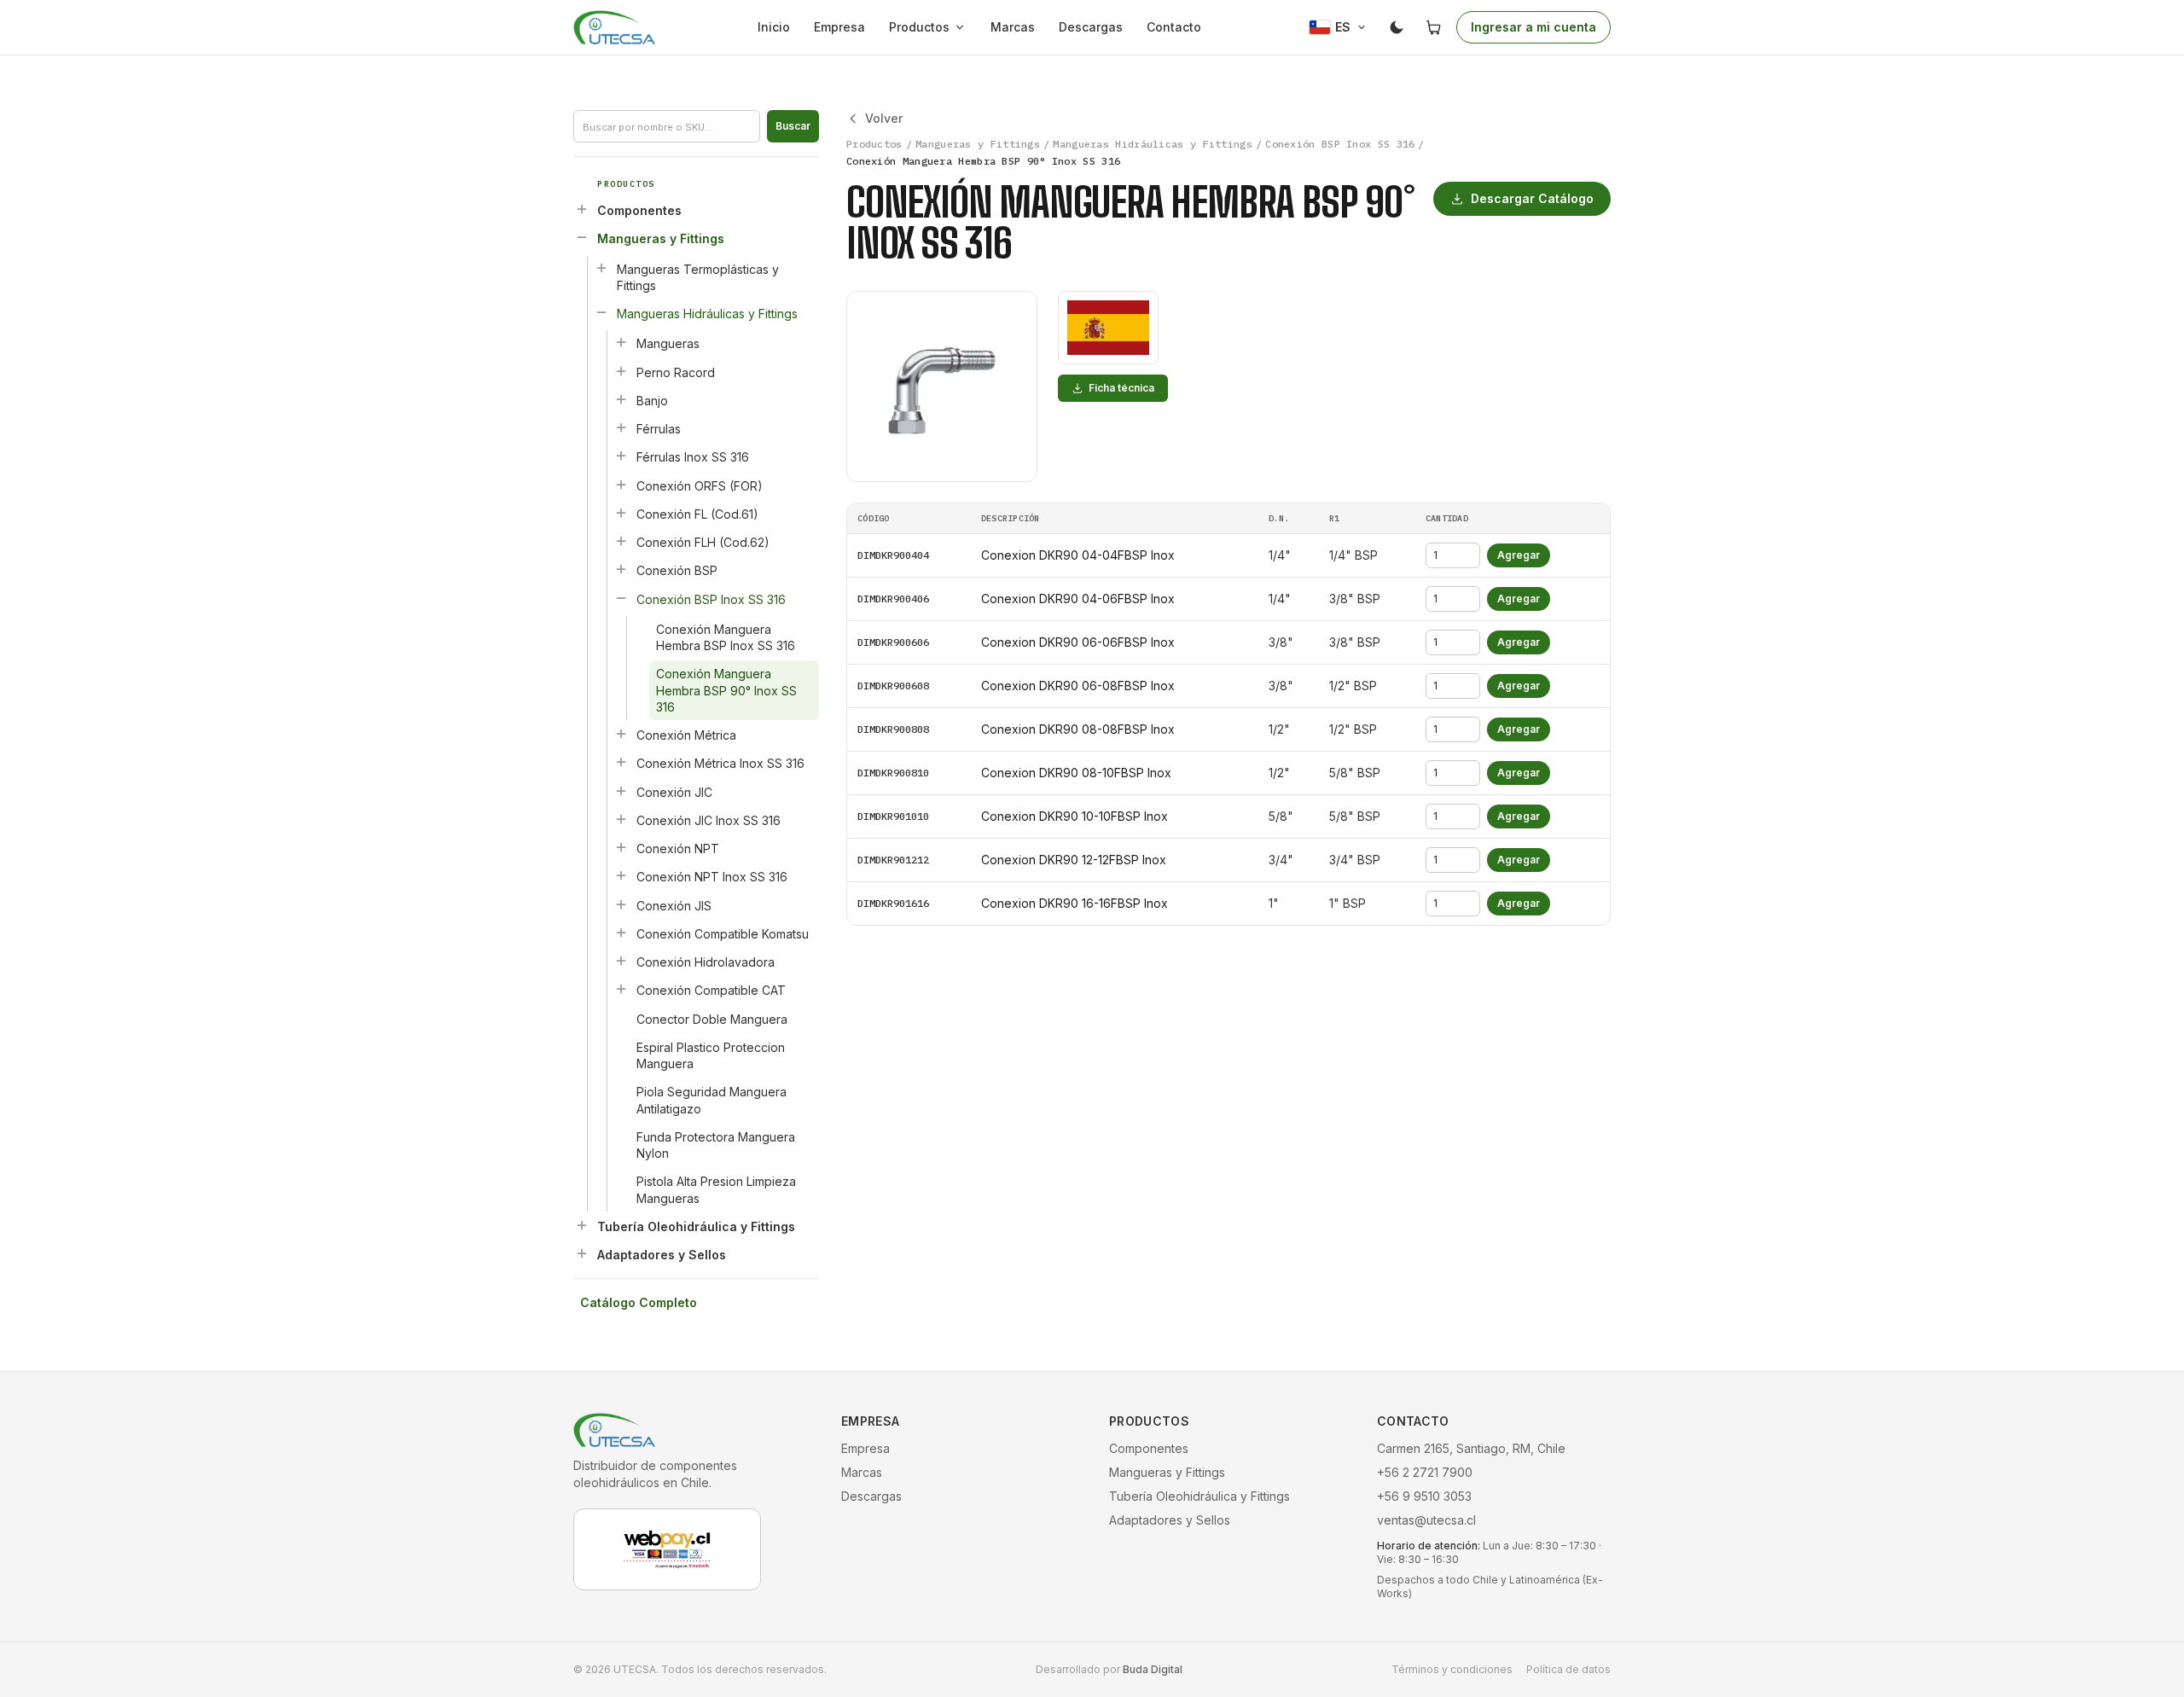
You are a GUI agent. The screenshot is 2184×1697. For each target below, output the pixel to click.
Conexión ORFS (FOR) (700, 486)
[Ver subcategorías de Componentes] (582, 209)
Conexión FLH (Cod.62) (703, 542)
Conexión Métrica (686, 735)
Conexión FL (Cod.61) (697, 514)
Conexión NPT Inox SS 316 (712, 877)
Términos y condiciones (1452, 1669)
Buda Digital (1153, 1669)
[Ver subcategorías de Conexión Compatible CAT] (621, 989)
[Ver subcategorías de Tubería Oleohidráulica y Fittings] (582, 1225)
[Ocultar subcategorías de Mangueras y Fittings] (582, 237)
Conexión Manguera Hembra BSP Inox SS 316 (726, 637)
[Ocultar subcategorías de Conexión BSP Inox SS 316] (621, 598)
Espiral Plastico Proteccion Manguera (711, 1055)
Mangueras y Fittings (661, 238)
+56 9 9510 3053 (1424, 1496)
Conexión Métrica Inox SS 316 (720, 763)
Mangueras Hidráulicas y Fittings (707, 314)
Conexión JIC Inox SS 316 (709, 820)
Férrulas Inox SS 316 (693, 457)
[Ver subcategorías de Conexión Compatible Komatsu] (621, 933)
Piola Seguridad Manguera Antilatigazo (712, 1100)
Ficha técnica (1121, 388)
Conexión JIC (674, 792)
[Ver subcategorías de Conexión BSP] (621, 569)
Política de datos (1568, 1669)
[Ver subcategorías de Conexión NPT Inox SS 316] (621, 875)
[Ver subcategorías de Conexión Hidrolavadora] (621, 961)
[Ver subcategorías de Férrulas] (621, 427)
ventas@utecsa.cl (1426, 1520)
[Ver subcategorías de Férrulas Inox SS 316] (621, 456)
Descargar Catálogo (1532, 198)
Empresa (839, 27)
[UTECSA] (614, 27)
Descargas (1091, 27)
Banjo (652, 401)
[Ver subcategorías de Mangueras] (621, 342)
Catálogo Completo (639, 1302)
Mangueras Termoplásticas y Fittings (698, 277)
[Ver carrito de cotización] (1434, 27)
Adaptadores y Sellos (662, 1255)
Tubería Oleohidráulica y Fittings (696, 1226)
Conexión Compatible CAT (711, 990)
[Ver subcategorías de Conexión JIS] (621, 904)
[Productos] (963, 27)
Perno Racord (676, 372)
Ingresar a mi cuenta (1533, 27)
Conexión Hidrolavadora (706, 962)
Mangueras (668, 343)
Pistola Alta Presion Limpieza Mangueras (716, 1189)
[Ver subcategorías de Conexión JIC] (621, 791)
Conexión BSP (677, 570)
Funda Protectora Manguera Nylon (716, 1145)
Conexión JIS (674, 906)
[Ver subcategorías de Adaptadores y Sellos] (582, 1253)
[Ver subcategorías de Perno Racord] (621, 371)
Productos (919, 27)
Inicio (774, 27)
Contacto (1174, 27)
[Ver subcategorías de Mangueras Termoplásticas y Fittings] (601, 268)
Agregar (1519, 555)
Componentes (639, 210)
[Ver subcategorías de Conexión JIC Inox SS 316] (621, 819)
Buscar (793, 126)
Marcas (1013, 27)
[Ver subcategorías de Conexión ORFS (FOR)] (621, 485)
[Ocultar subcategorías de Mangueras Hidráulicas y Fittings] (601, 312)
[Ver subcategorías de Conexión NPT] (621, 847)
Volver (884, 118)
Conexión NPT (678, 848)
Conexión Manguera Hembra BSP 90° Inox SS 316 (726, 690)
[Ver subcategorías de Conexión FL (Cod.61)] (621, 513)
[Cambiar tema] (1397, 27)
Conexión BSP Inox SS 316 (711, 599)
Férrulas (659, 429)
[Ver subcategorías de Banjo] (621, 399)
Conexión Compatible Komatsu (723, 934)
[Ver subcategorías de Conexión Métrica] (621, 734)
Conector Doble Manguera (712, 1019)
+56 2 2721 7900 (1425, 1472)
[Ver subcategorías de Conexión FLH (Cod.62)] (621, 541)
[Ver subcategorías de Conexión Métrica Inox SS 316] (621, 762)
